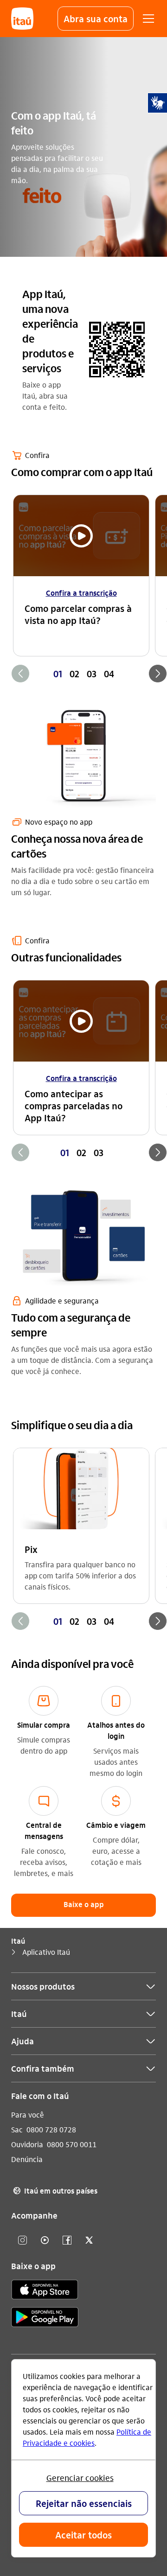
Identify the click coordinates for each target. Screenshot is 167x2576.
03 (92, 674)
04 (109, 674)
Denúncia (27, 2159)
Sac (17, 2129)
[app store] (45, 2291)
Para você (28, 2115)
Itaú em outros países (55, 2191)
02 (74, 674)
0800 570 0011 (72, 2144)
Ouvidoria (27, 2144)
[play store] (45, 2318)
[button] (96, 19)
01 (58, 674)
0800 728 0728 (51, 2129)
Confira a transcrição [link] (81, 593)
